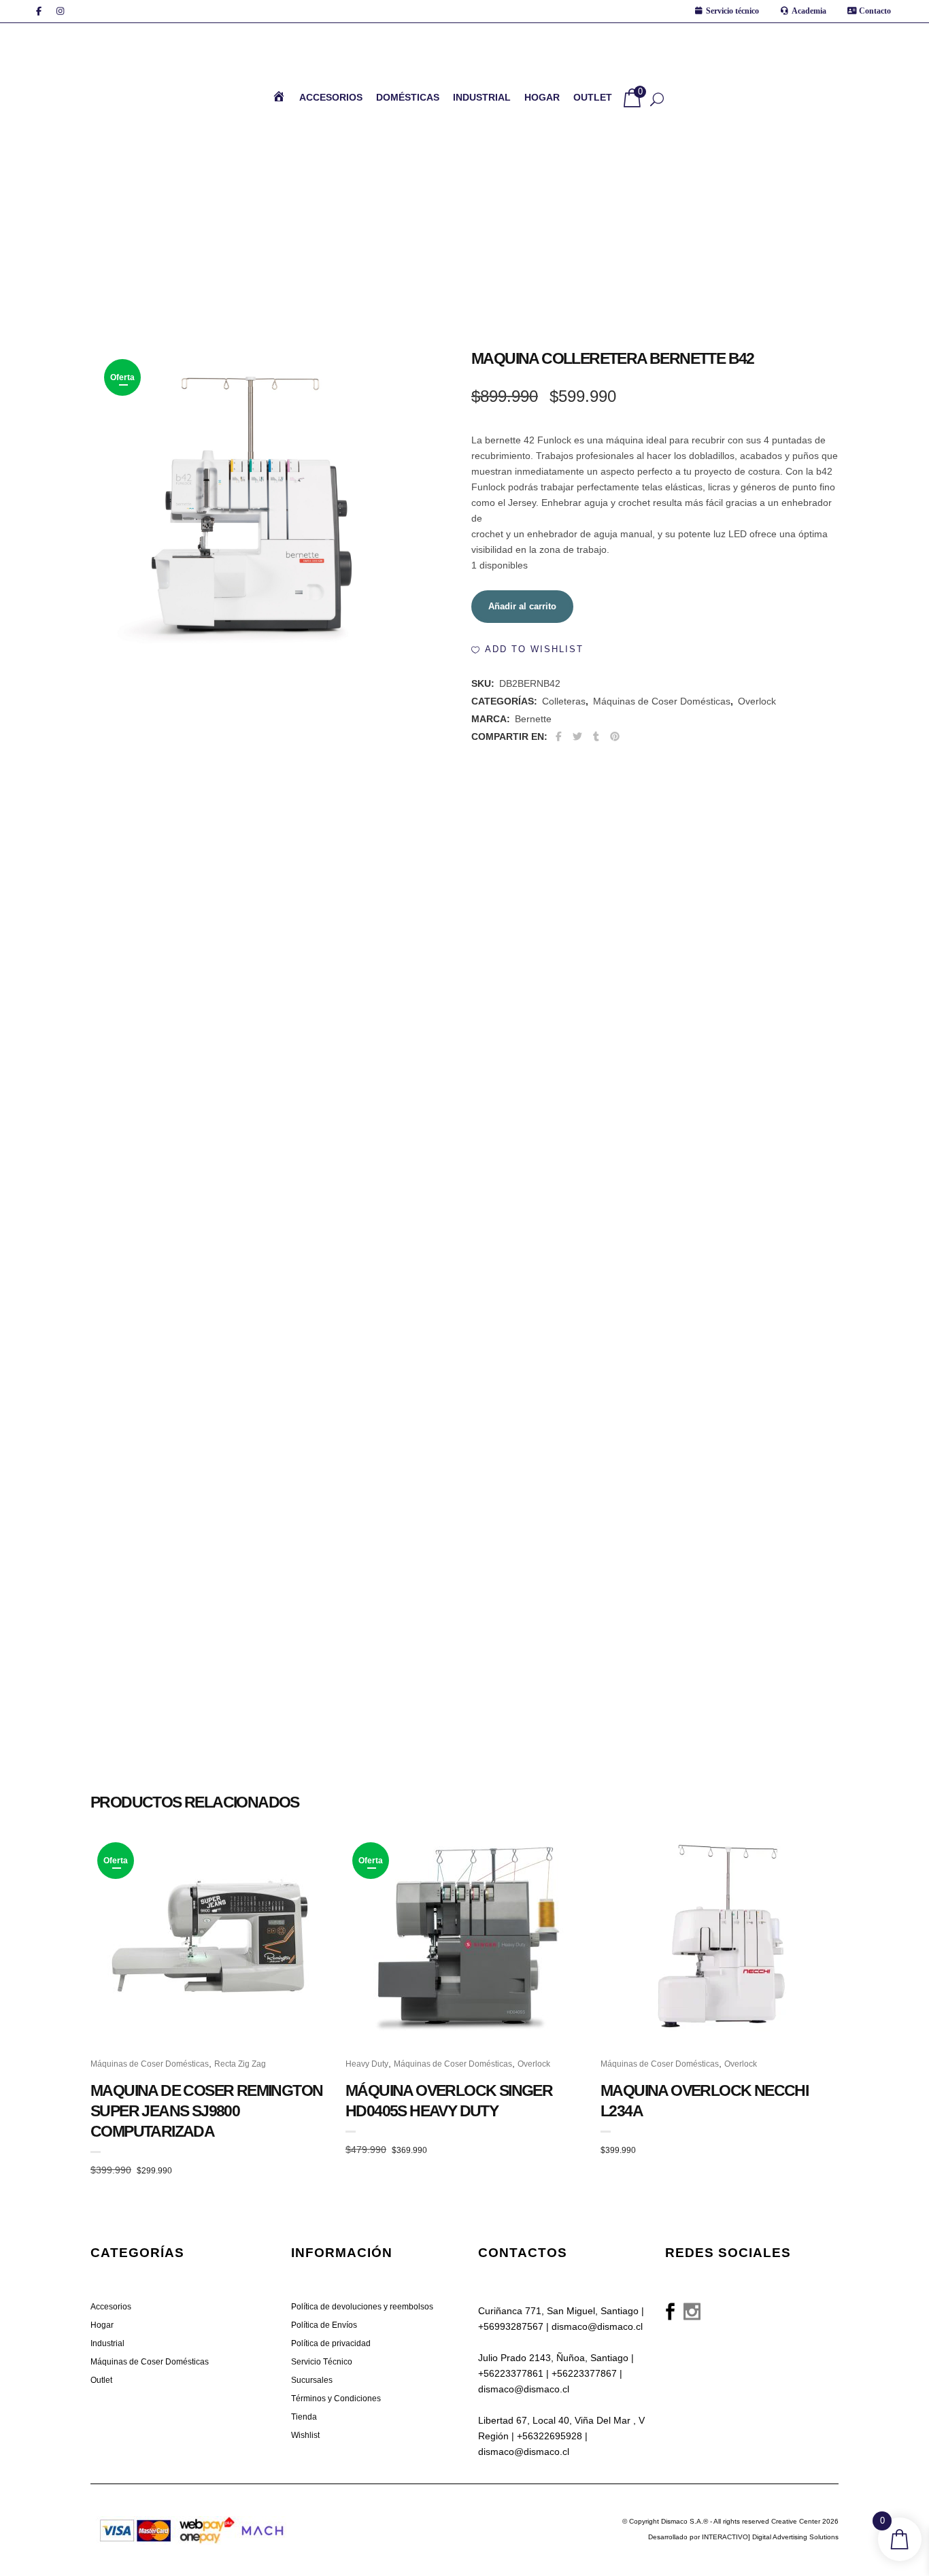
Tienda (304, 2566)
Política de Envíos (324, 2475)
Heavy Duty (367, 1166)
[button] (527, 665)
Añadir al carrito (522, 622)
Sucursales (312, 2530)
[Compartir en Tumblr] (596, 752)
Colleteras (564, 717)
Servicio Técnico (322, 2511)
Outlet (101, 2530)
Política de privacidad (331, 2493)
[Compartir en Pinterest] (615, 752)
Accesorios (111, 2456)
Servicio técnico (732, 11)
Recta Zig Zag (240, 1166)
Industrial (107, 2493)
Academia (809, 11)
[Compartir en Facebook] (559, 752)
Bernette (533, 734)
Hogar (102, 2475)
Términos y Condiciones (336, 2548)
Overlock (757, 717)
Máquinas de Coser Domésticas (662, 717)
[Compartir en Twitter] (578, 752)
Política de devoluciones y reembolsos (362, 2456)
